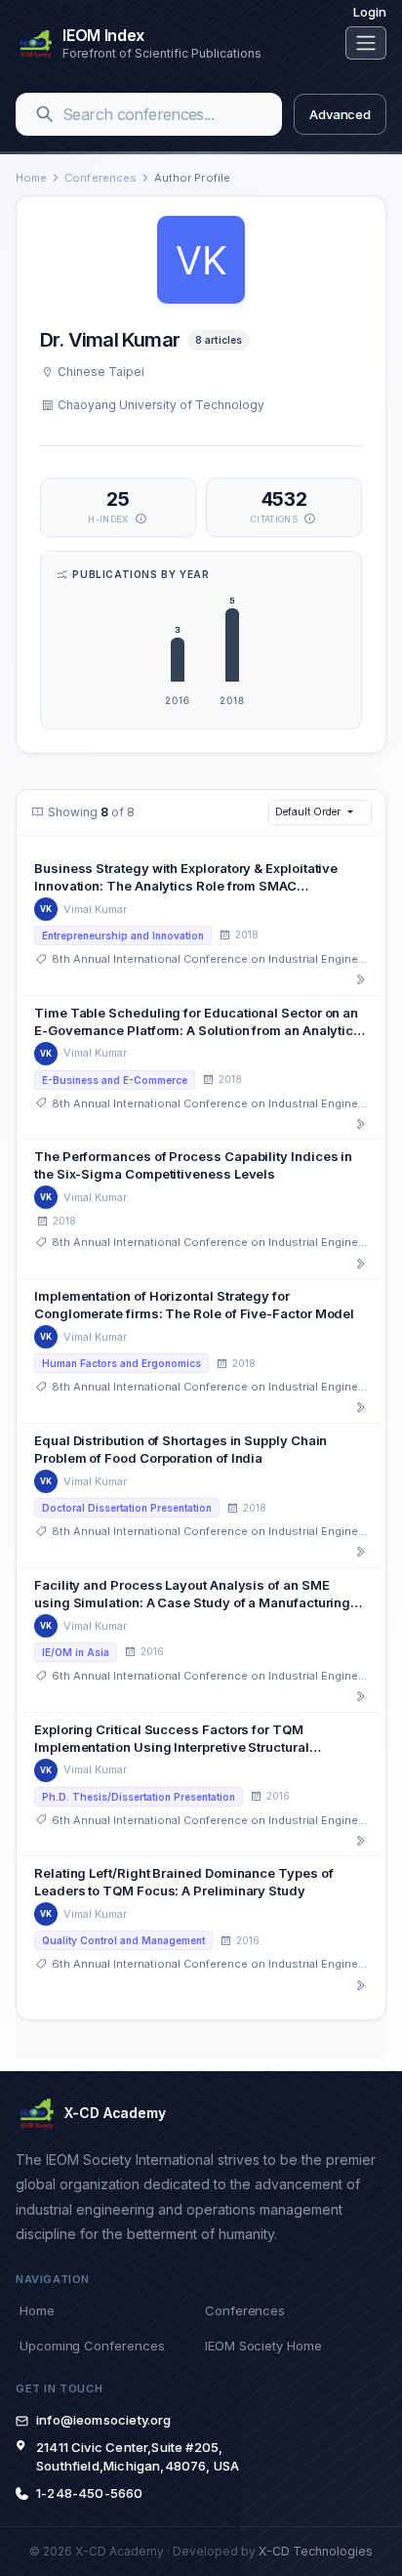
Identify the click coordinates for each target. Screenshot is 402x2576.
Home (31, 178)
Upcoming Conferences (92, 2346)
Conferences (100, 178)
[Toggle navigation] (366, 43)
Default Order (307, 811)
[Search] (45, 114)
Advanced (340, 114)
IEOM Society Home (263, 2346)
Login (370, 12)
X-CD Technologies (316, 2551)
